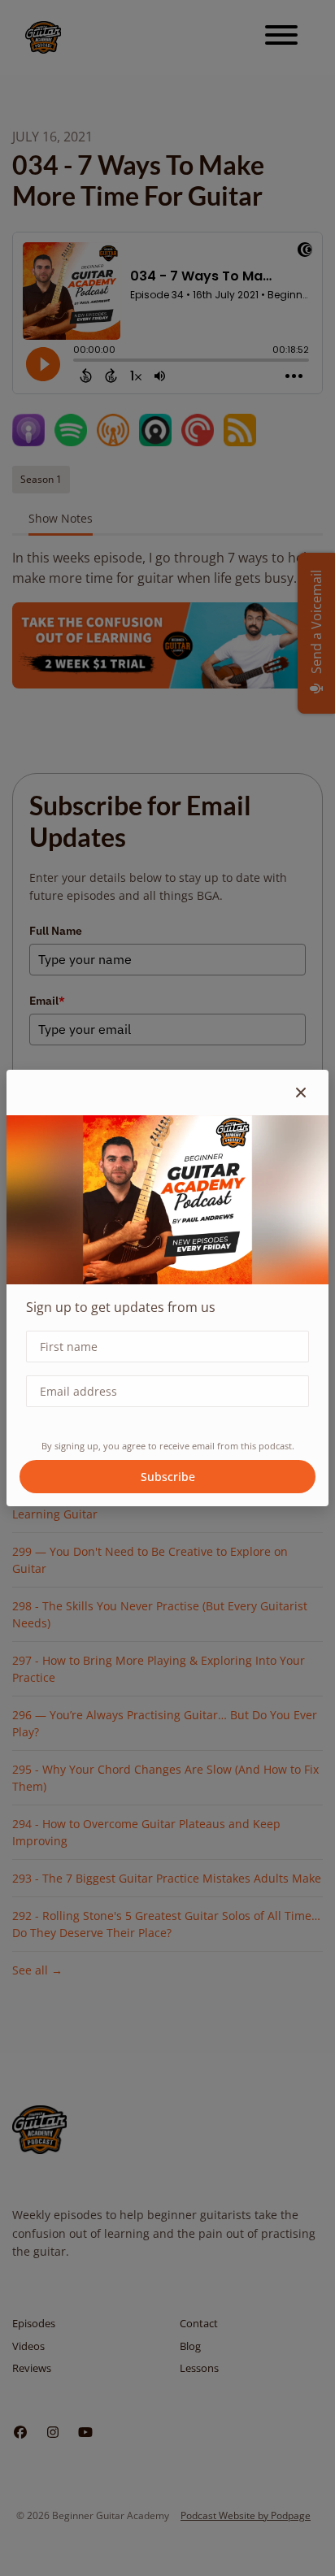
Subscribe (168, 1477)
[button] (301, 1093)
